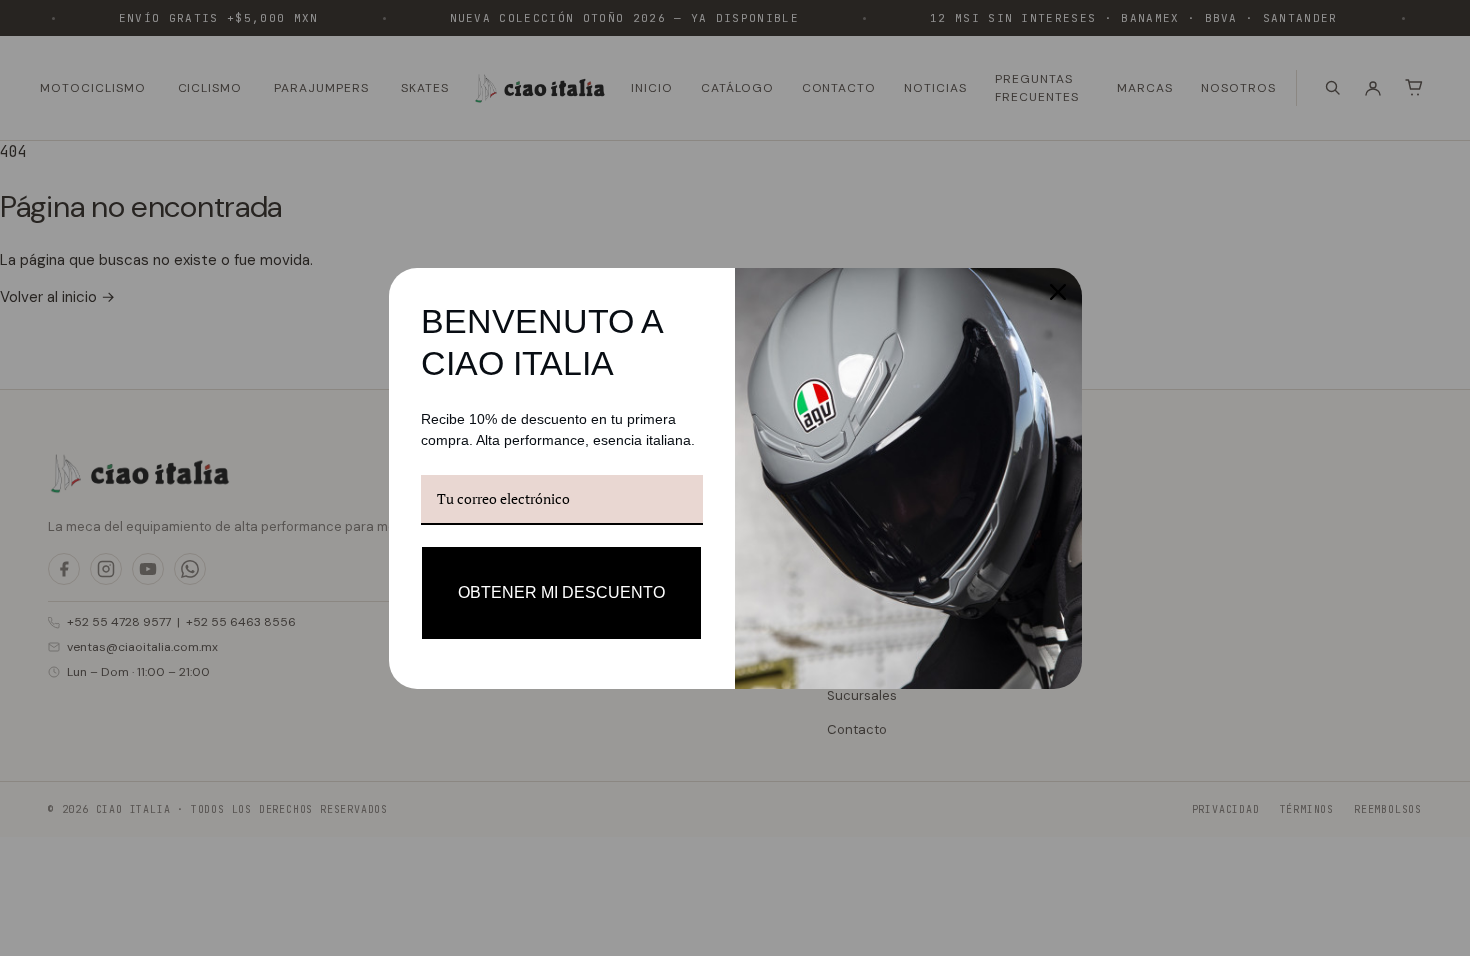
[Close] (1058, 292)
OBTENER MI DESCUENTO (561, 592)
